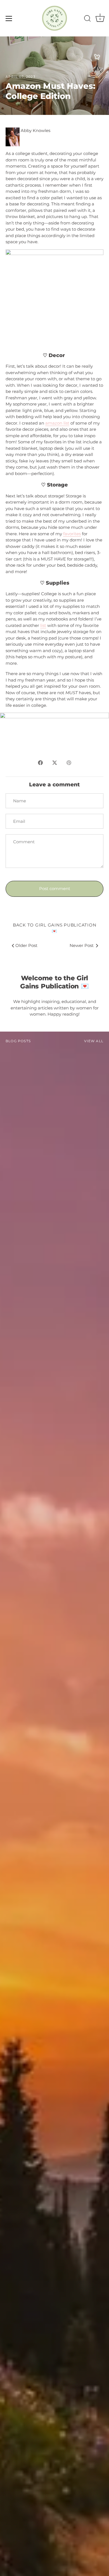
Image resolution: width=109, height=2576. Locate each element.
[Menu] (9, 18)
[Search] (87, 19)
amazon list (57, 423)
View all (94, 1041)
